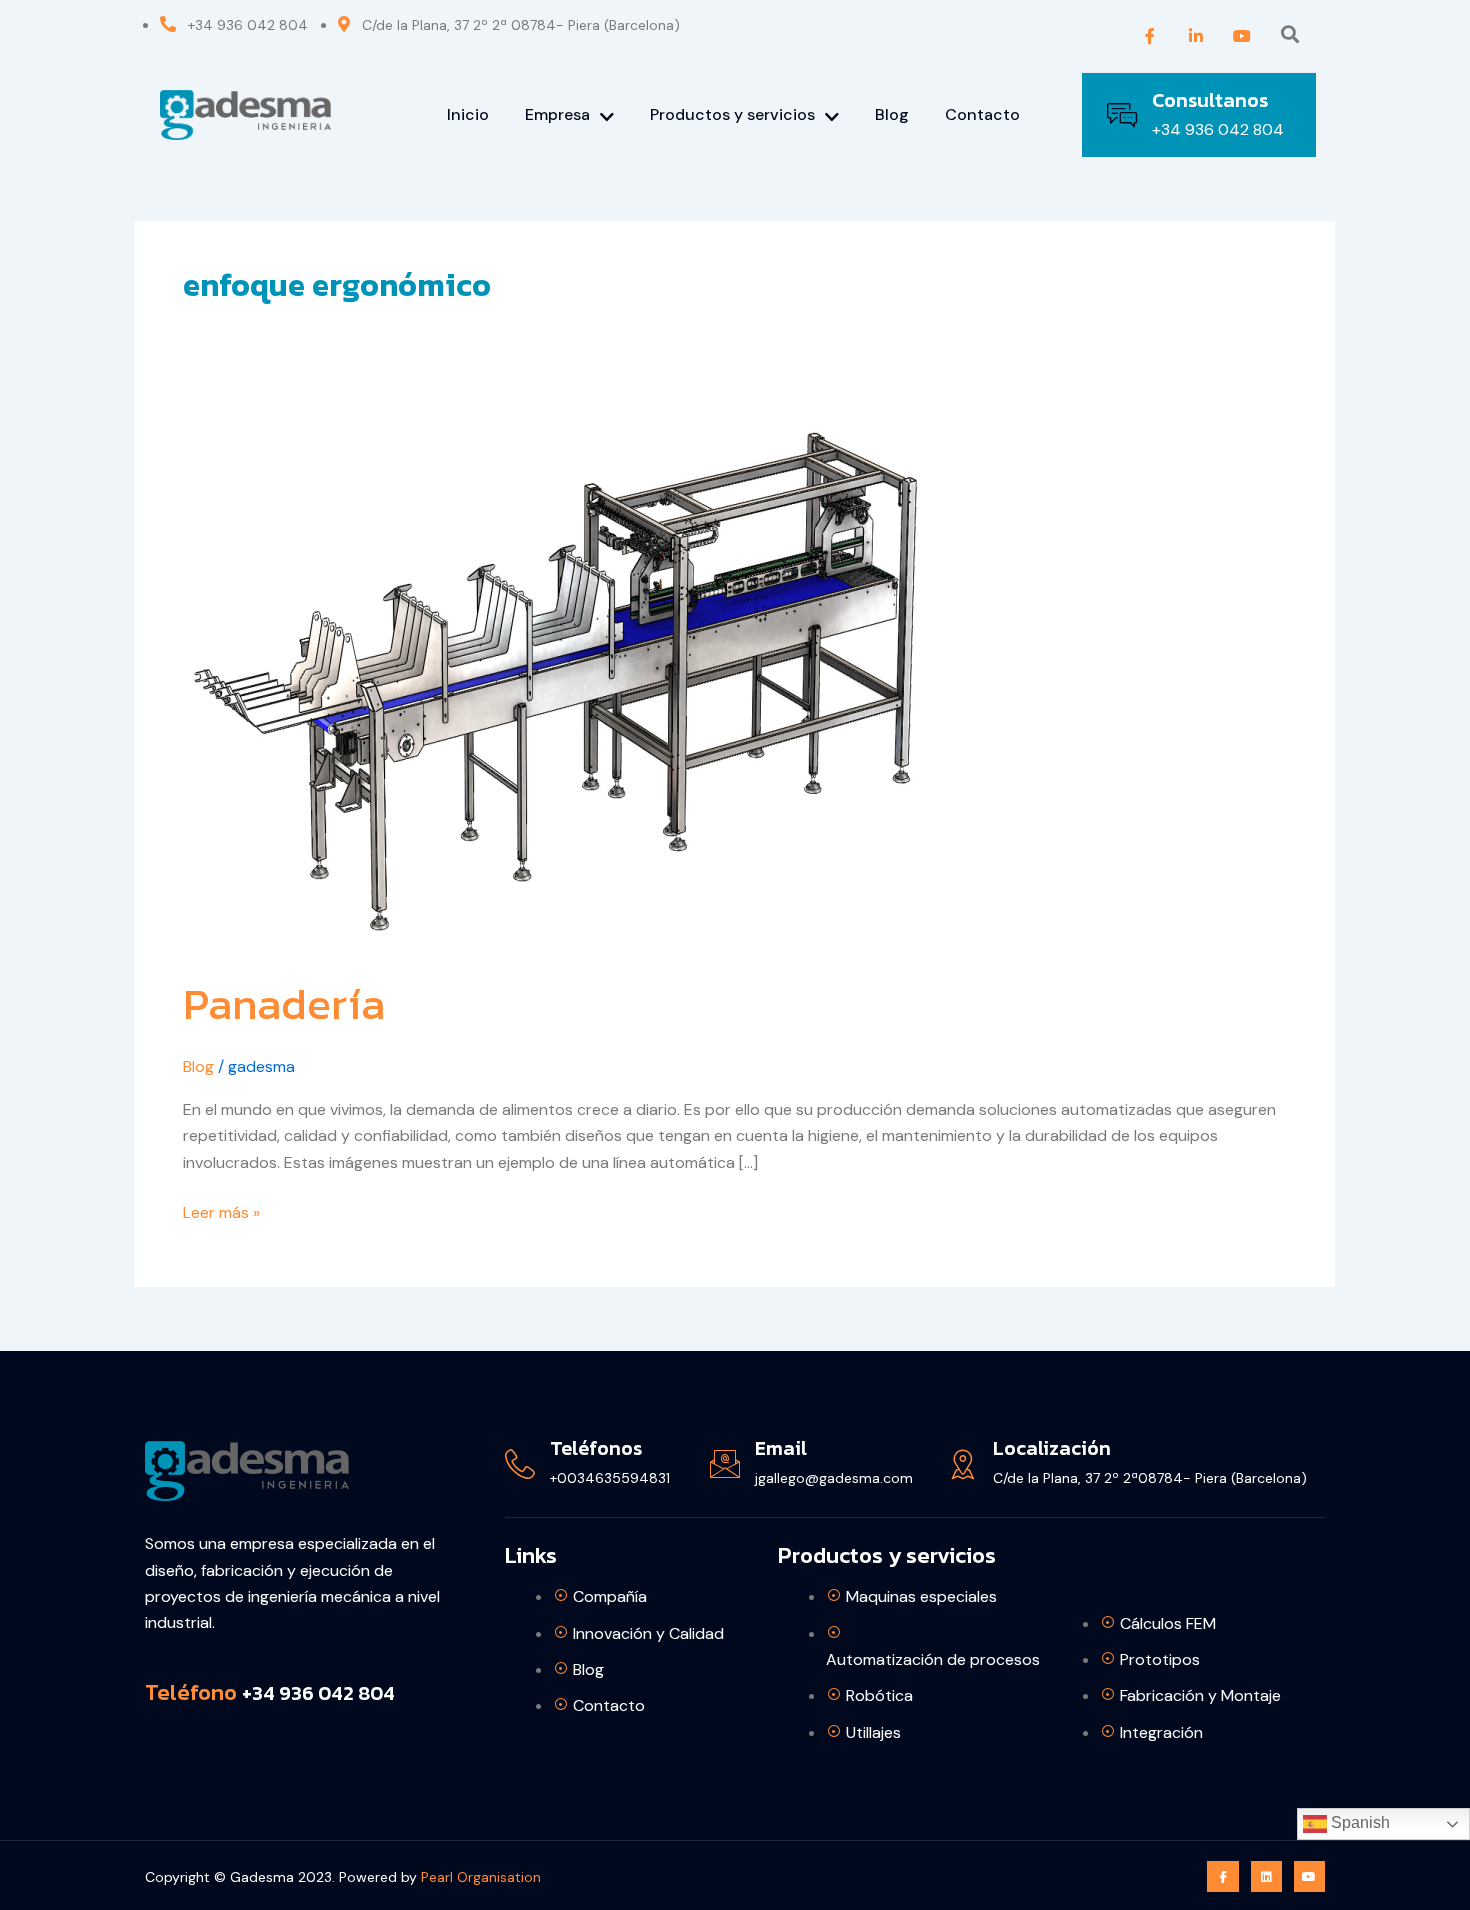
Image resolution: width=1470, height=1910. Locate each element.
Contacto (982, 114)
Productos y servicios (732, 114)
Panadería (284, 1003)
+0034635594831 (610, 1478)
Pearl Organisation (481, 1877)
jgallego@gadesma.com (834, 1478)
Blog (892, 114)
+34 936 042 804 (1218, 129)
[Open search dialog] (1290, 36)
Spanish (1358, 1822)
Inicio (468, 114)
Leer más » (221, 1211)
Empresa (557, 114)
